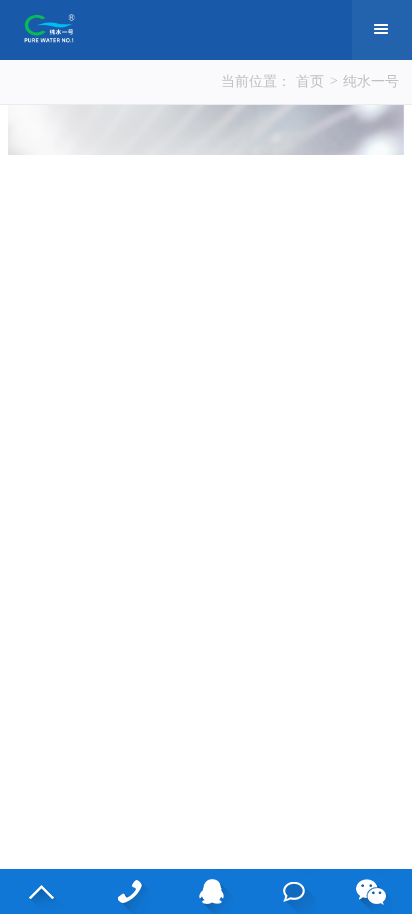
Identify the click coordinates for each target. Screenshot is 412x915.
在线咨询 (288, 891)
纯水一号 (371, 81)
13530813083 (123, 891)
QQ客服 (206, 891)
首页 (310, 81)
